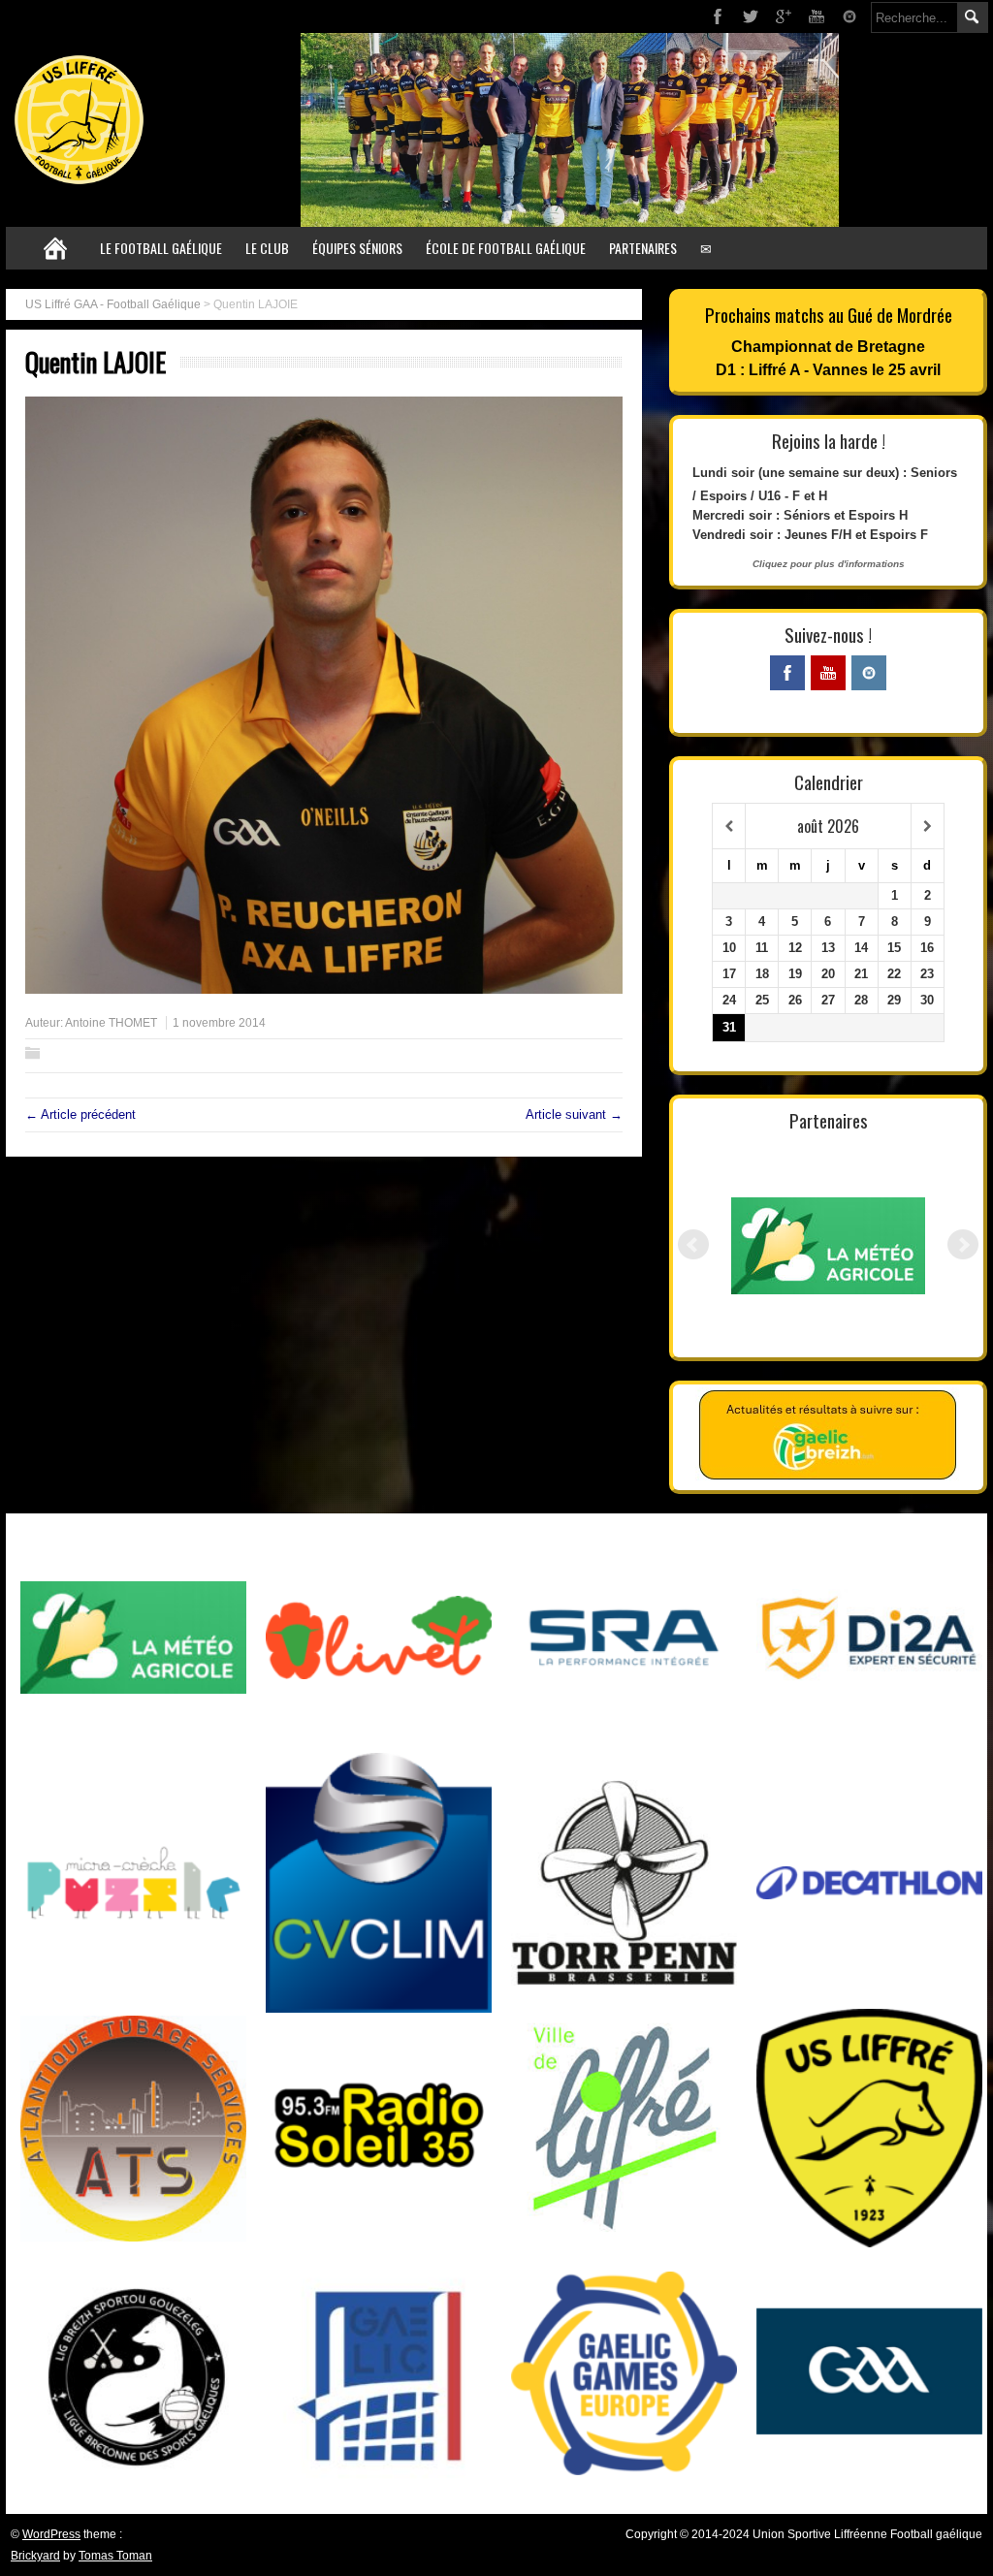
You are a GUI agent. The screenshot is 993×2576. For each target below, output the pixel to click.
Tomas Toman (115, 2556)
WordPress (51, 2534)
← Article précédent (80, 1114)
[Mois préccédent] (729, 827)
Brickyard (35, 2556)
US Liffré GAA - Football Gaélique (113, 304)
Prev (693, 1245)
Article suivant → (574, 1114)
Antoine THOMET (111, 1023)
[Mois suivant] (928, 827)
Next (963, 1245)
